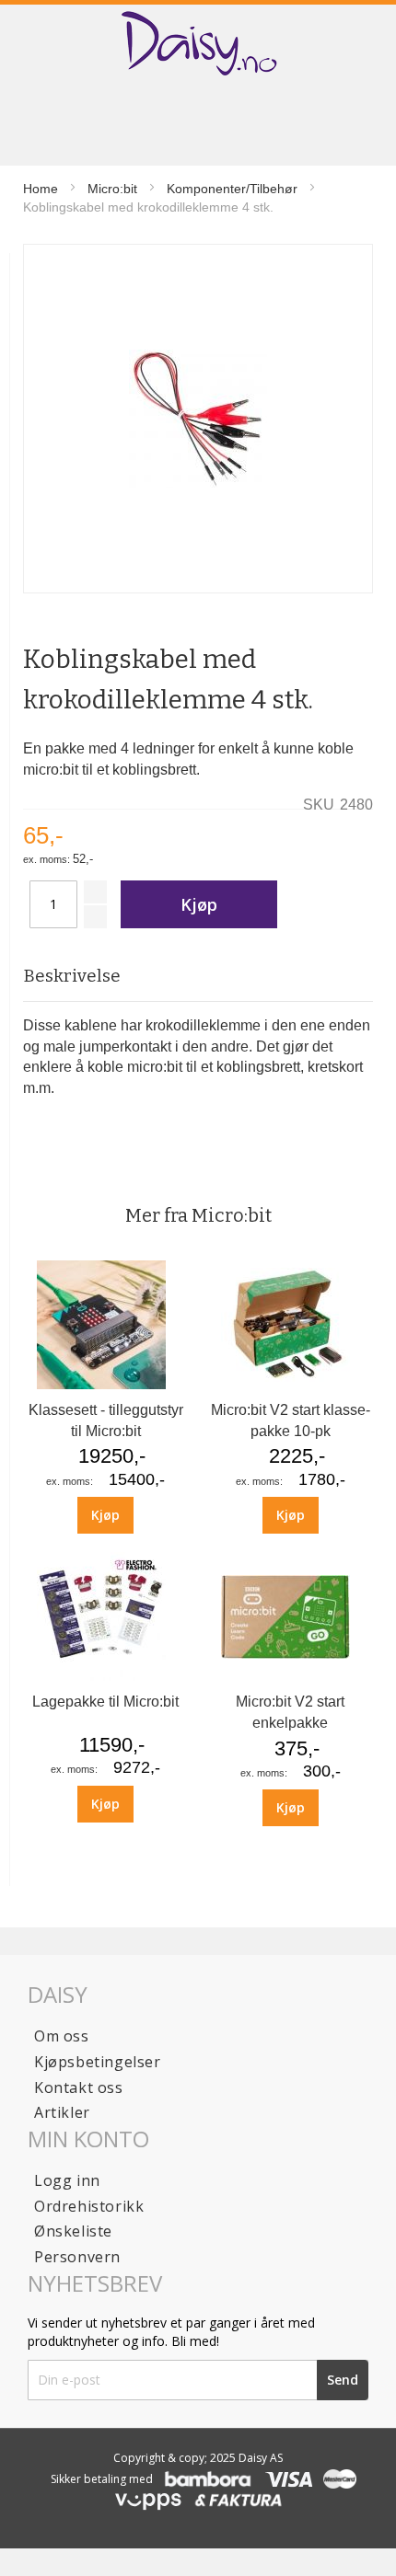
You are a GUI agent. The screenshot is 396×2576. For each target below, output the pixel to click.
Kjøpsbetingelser (98, 2062)
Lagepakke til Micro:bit (105, 1702)
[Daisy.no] (198, 44)
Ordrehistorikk (89, 2206)
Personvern (77, 2257)
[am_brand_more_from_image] (106, 1384)
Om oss (62, 2036)
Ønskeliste (73, 2231)
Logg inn (67, 2180)
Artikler (62, 2112)
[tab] (198, 977)
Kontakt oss (79, 2087)
